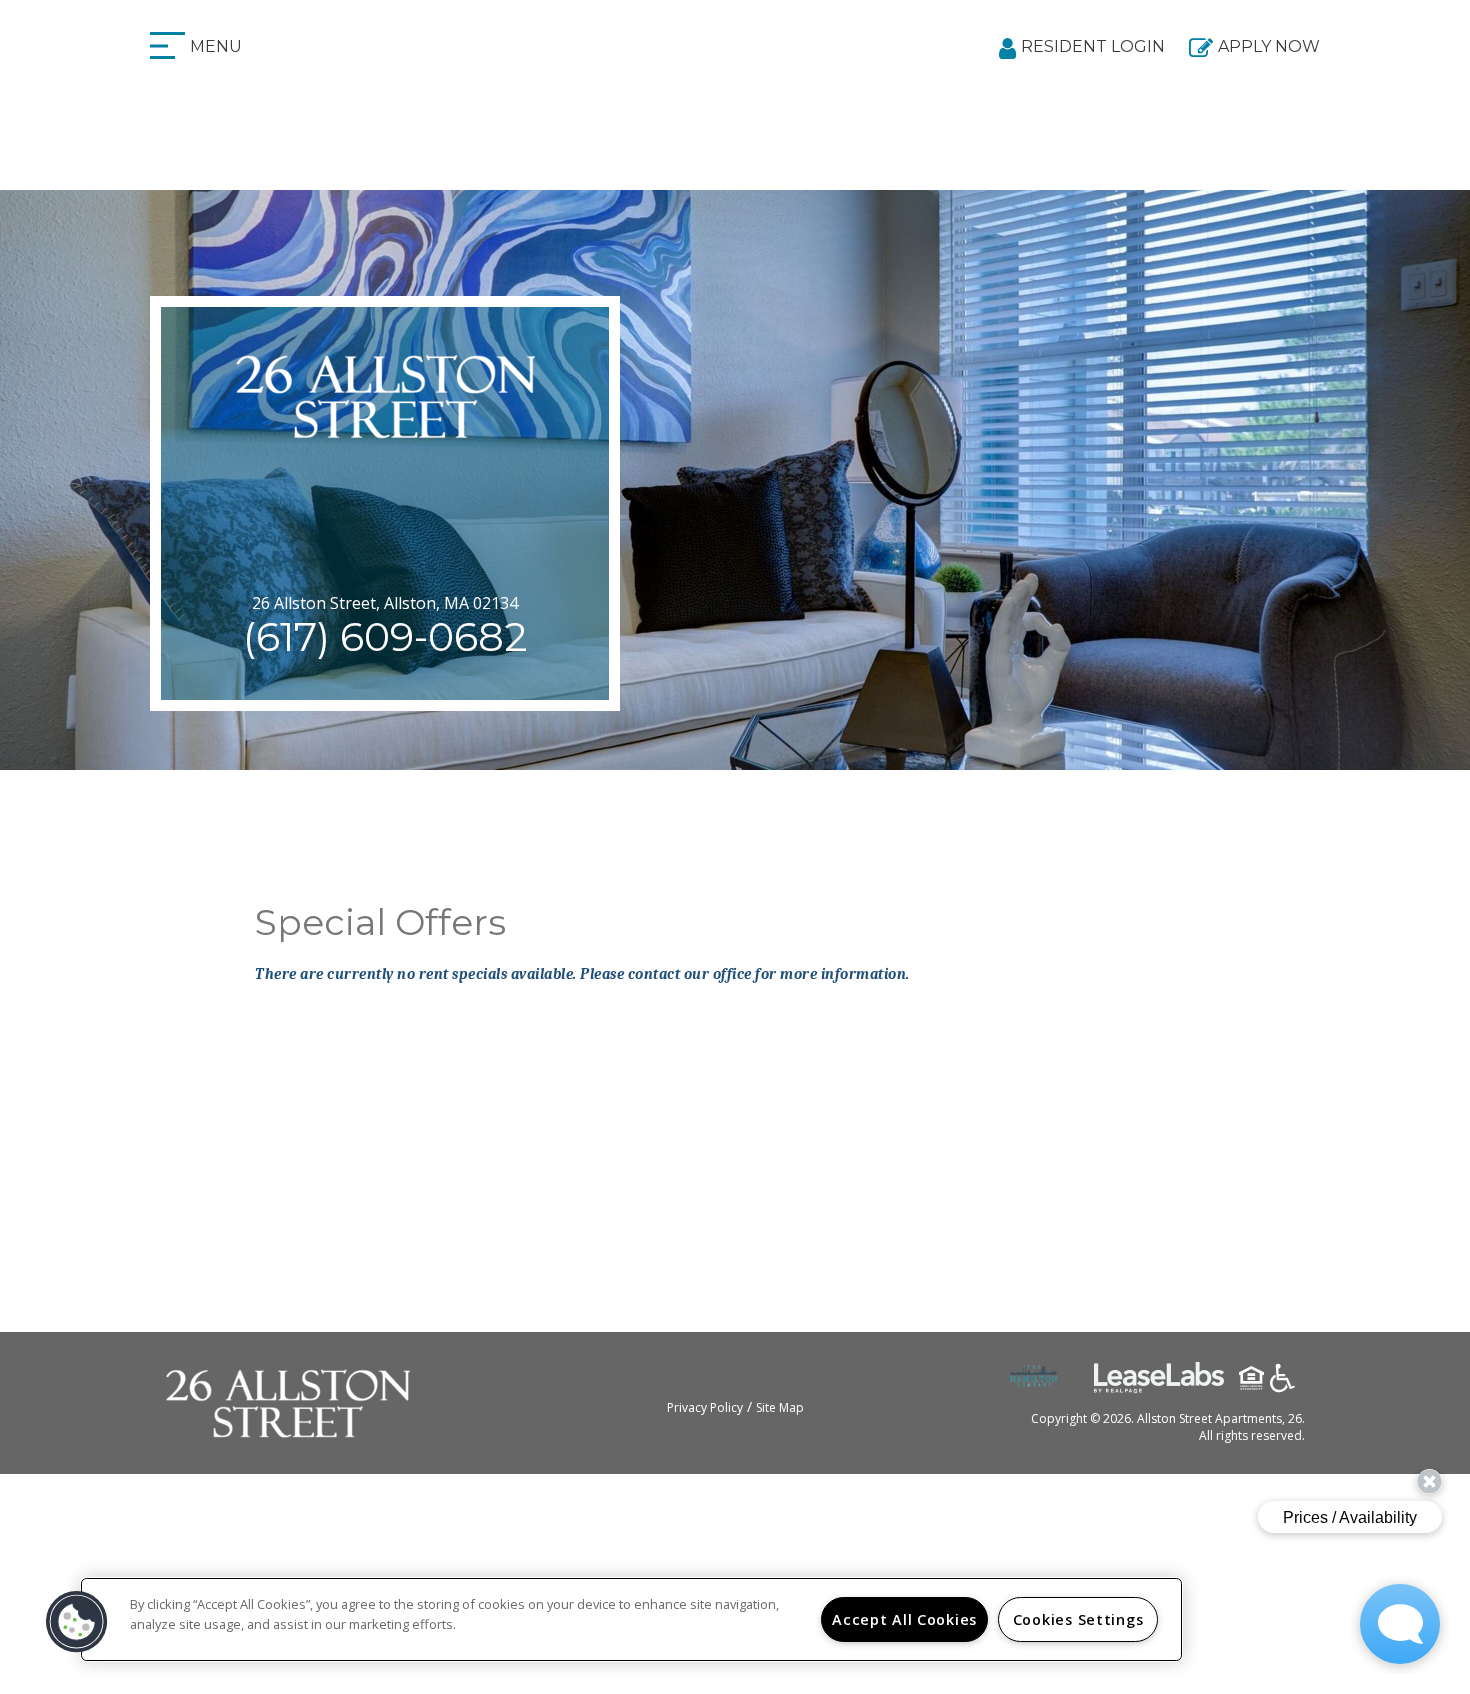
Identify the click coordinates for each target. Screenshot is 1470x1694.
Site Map (780, 1407)
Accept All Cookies (904, 1619)
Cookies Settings (1078, 1619)
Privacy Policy (705, 1407)
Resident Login (1093, 46)
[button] (77, 1622)
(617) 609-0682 (385, 636)
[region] (631, 1619)
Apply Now (1269, 46)
